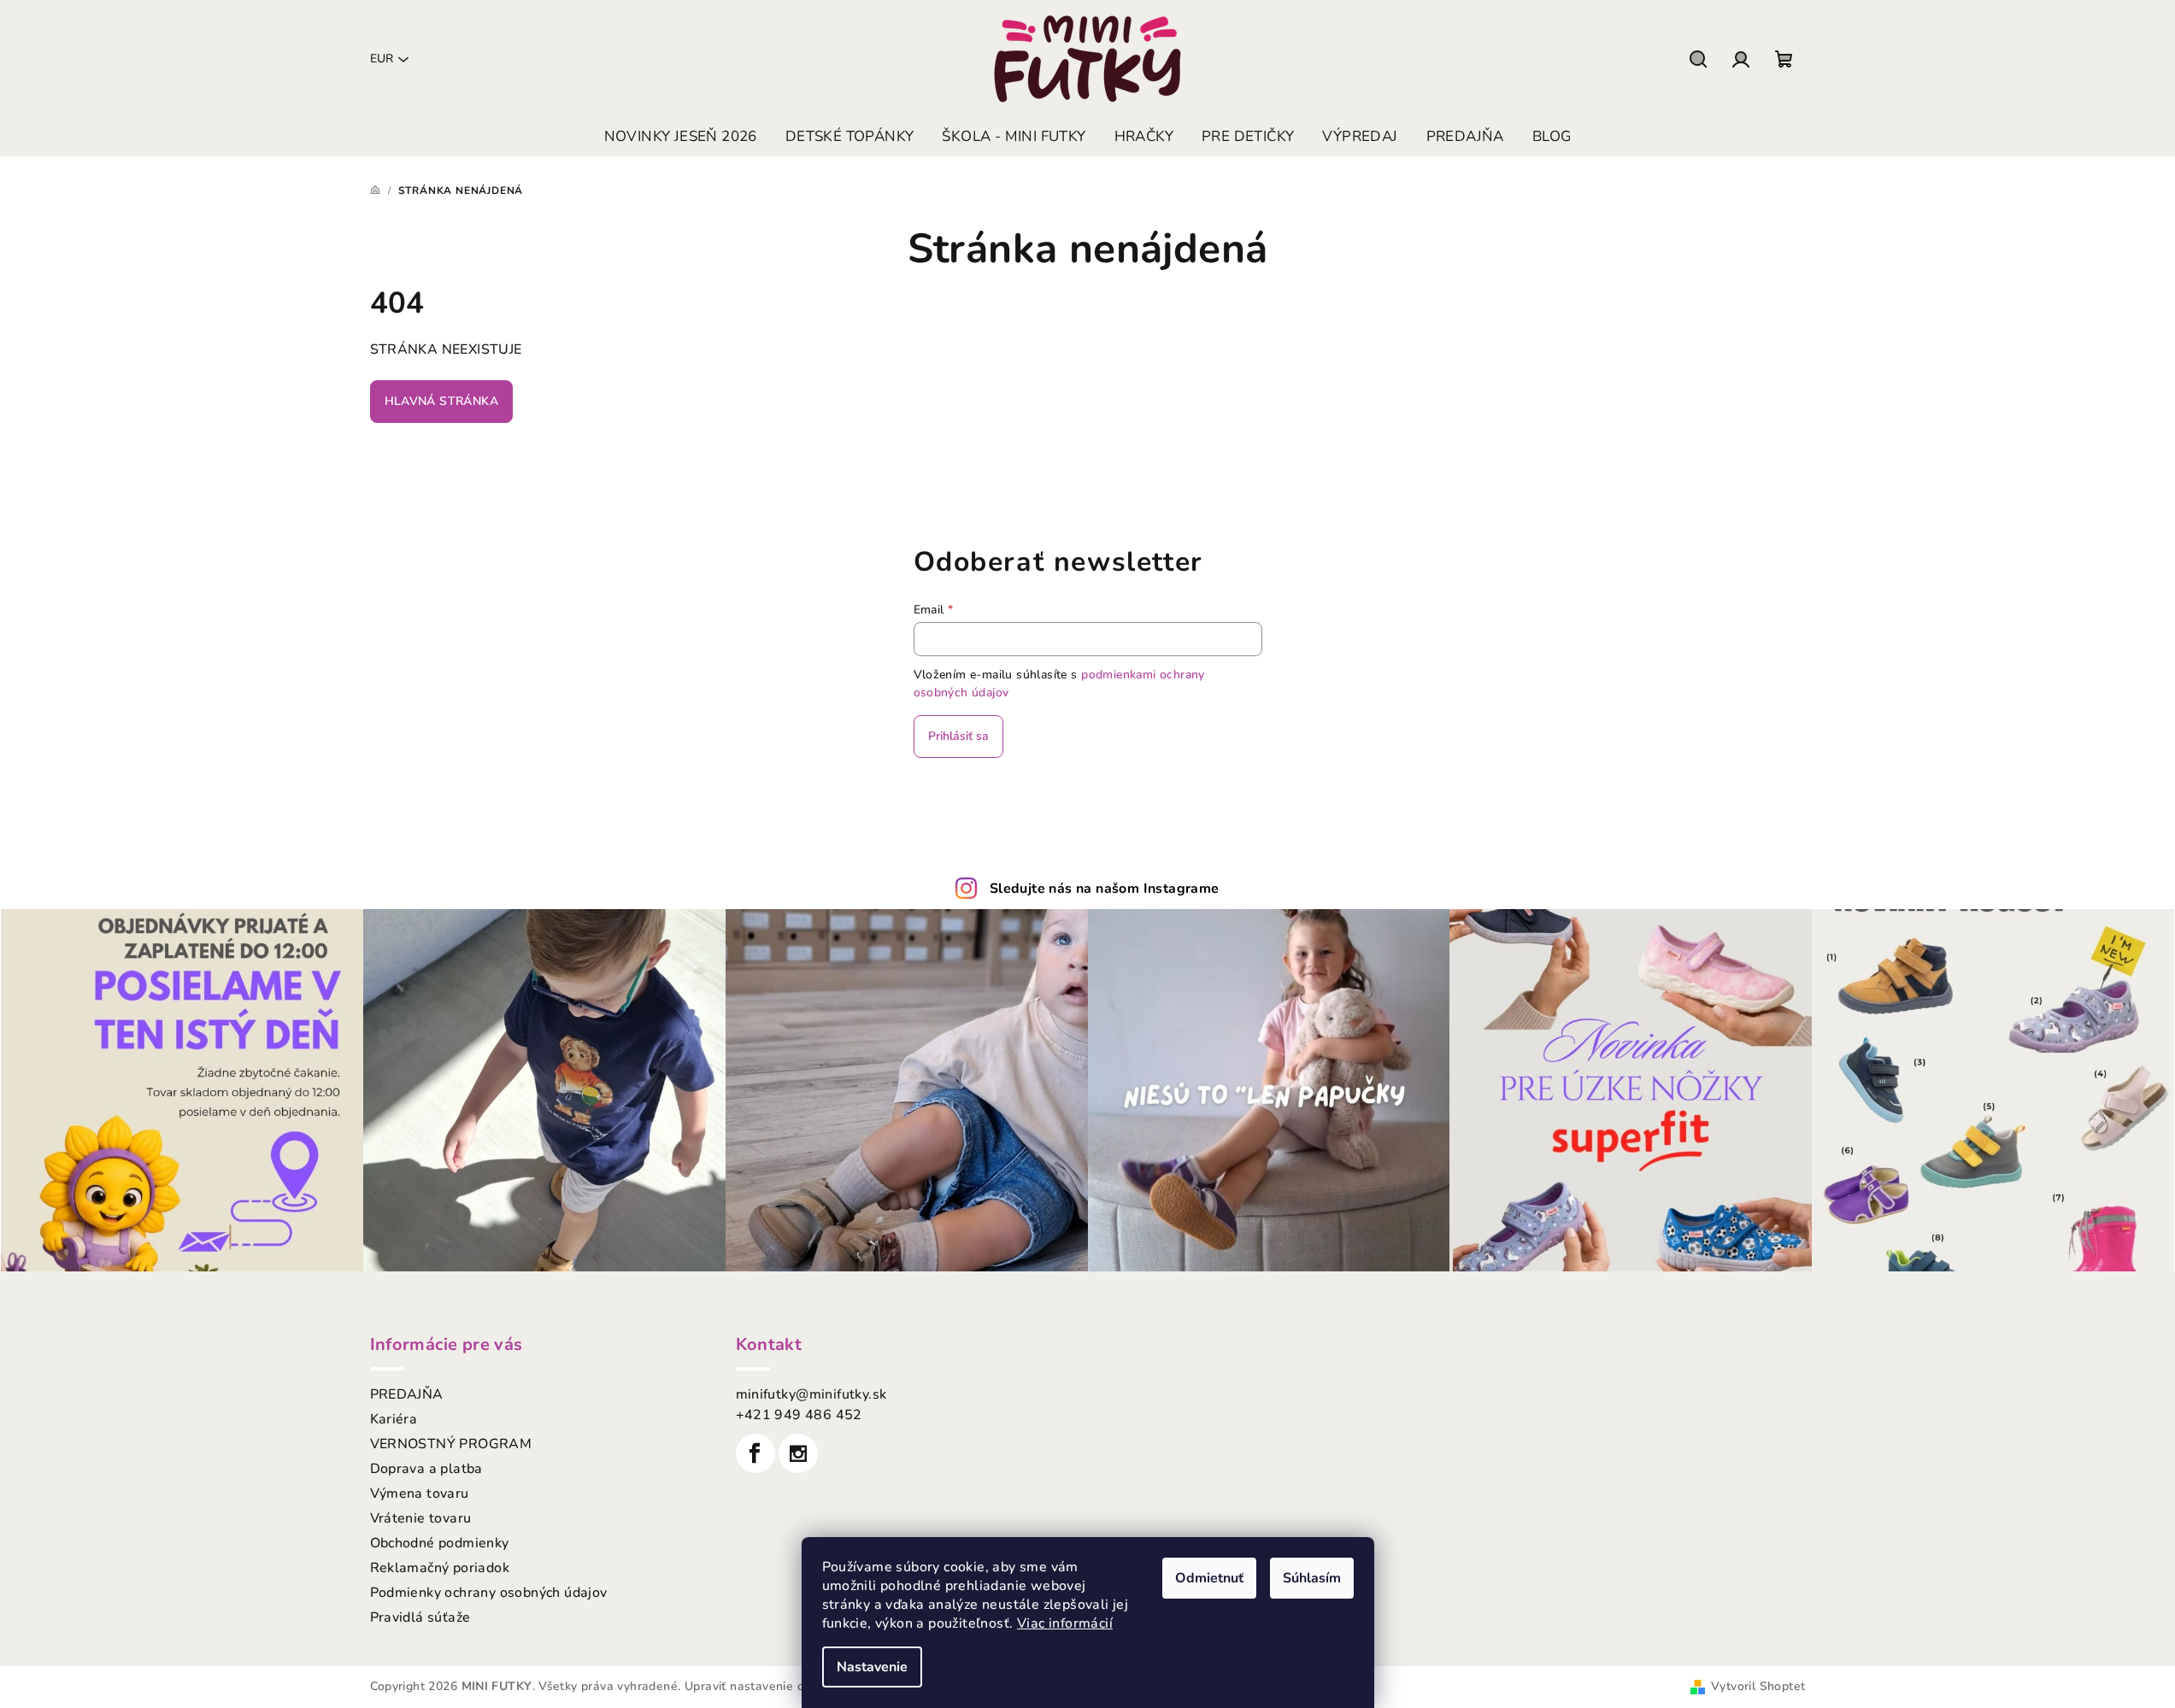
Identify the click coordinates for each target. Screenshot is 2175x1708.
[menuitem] (681, 137)
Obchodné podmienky (440, 1543)
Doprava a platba (426, 1469)
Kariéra (394, 1419)
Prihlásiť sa (958, 736)
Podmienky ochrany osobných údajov (489, 1593)
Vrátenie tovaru (421, 1518)
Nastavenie (872, 1667)
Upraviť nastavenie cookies (762, 1686)
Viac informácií (1065, 1623)
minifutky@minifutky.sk (811, 1394)
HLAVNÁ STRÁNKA (442, 401)
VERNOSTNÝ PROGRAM (451, 1444)
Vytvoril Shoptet (1758, 1686)
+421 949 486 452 (799, 1415)
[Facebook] (755, 1453)
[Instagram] (798, 1453)
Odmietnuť (1209, 1578)
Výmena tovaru (420, 1494)
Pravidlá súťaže (420, 1617)
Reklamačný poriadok (440, 1568)
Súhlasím (1312, 1578)
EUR (382, 59)
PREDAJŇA (407, 1394)
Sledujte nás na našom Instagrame (1105, 889)
